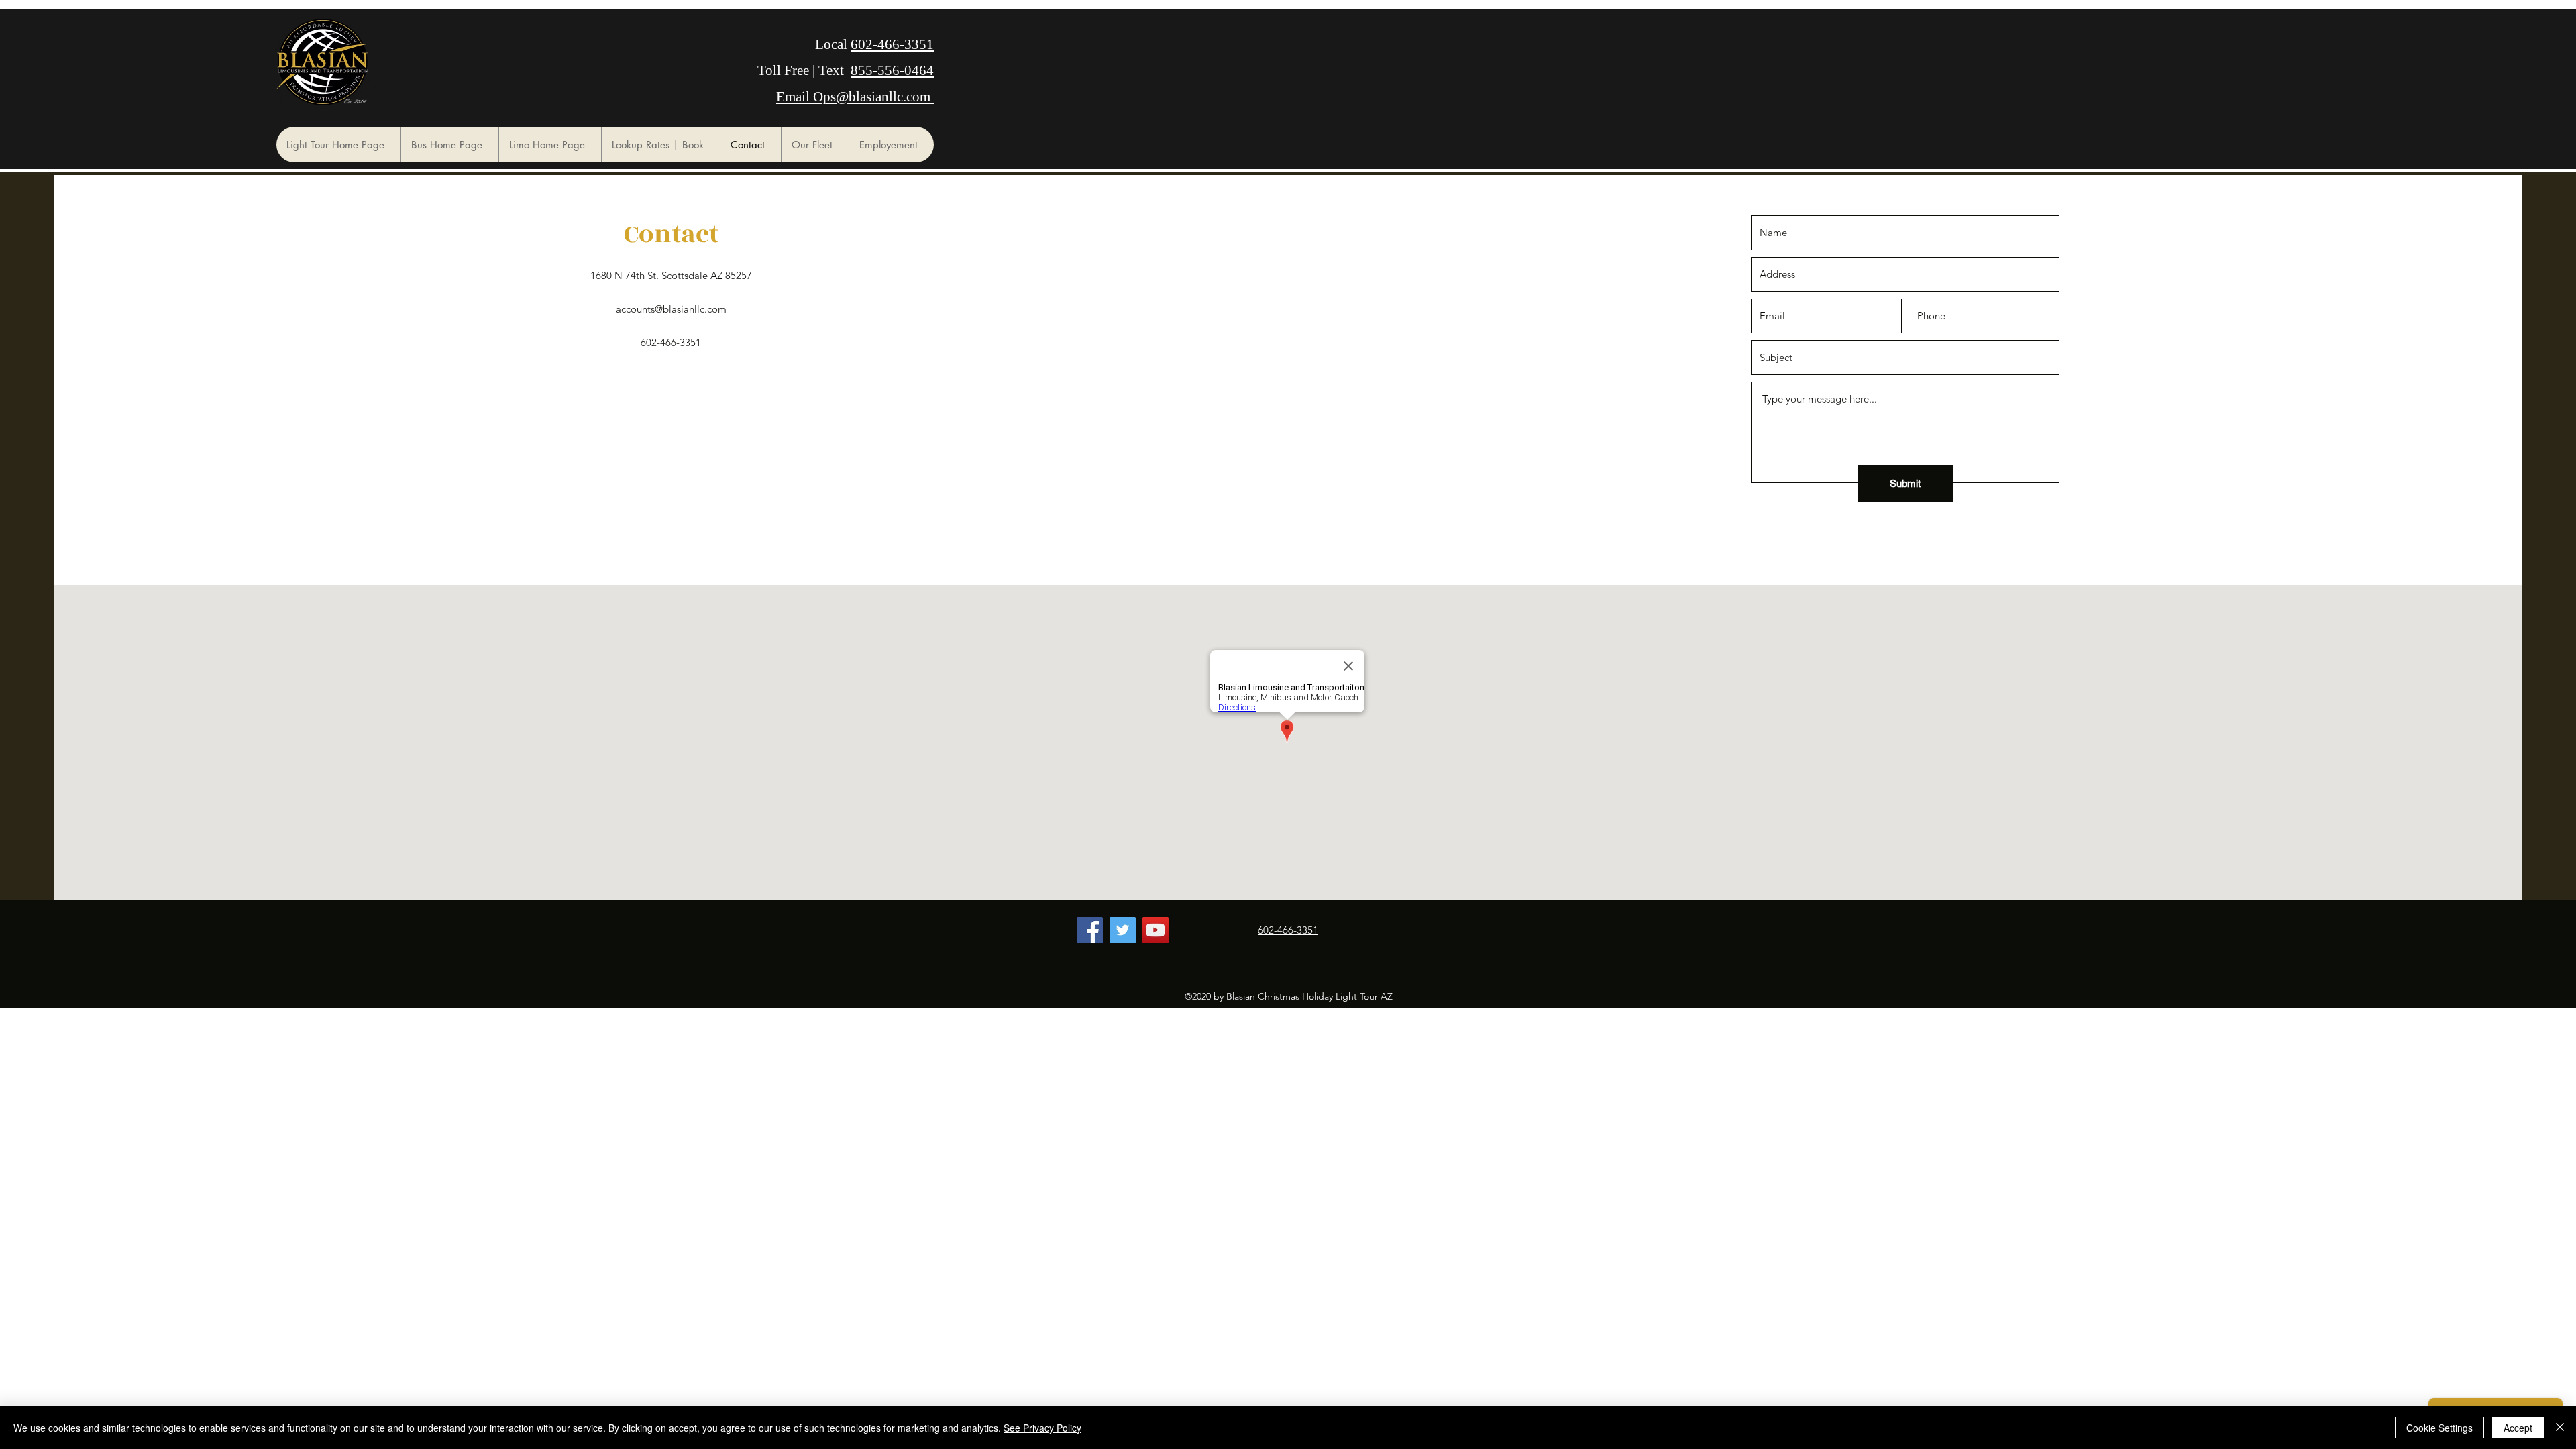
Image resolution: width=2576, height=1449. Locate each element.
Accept (2518, 1428)
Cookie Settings (2439, 1428)
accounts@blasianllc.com (671, 309)
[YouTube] (1156, 930)
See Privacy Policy (1042, 1428)
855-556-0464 (892, 70)
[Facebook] (1090, 930)
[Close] (2560, 1428)
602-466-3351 (892, 44)
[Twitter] (1123, 930)
